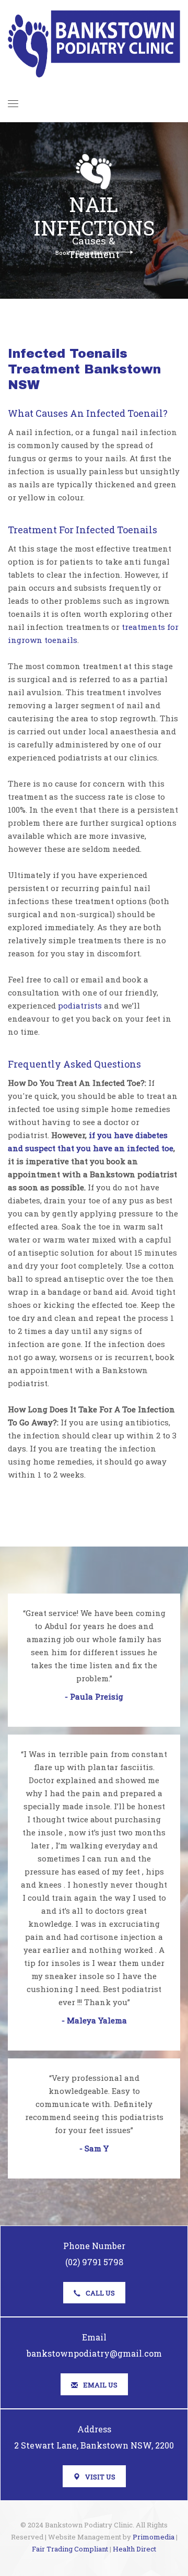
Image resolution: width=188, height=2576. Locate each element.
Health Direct (134, 2549)
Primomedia (154, 2537)
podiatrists (80, 1005)
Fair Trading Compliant (70, 2549)
